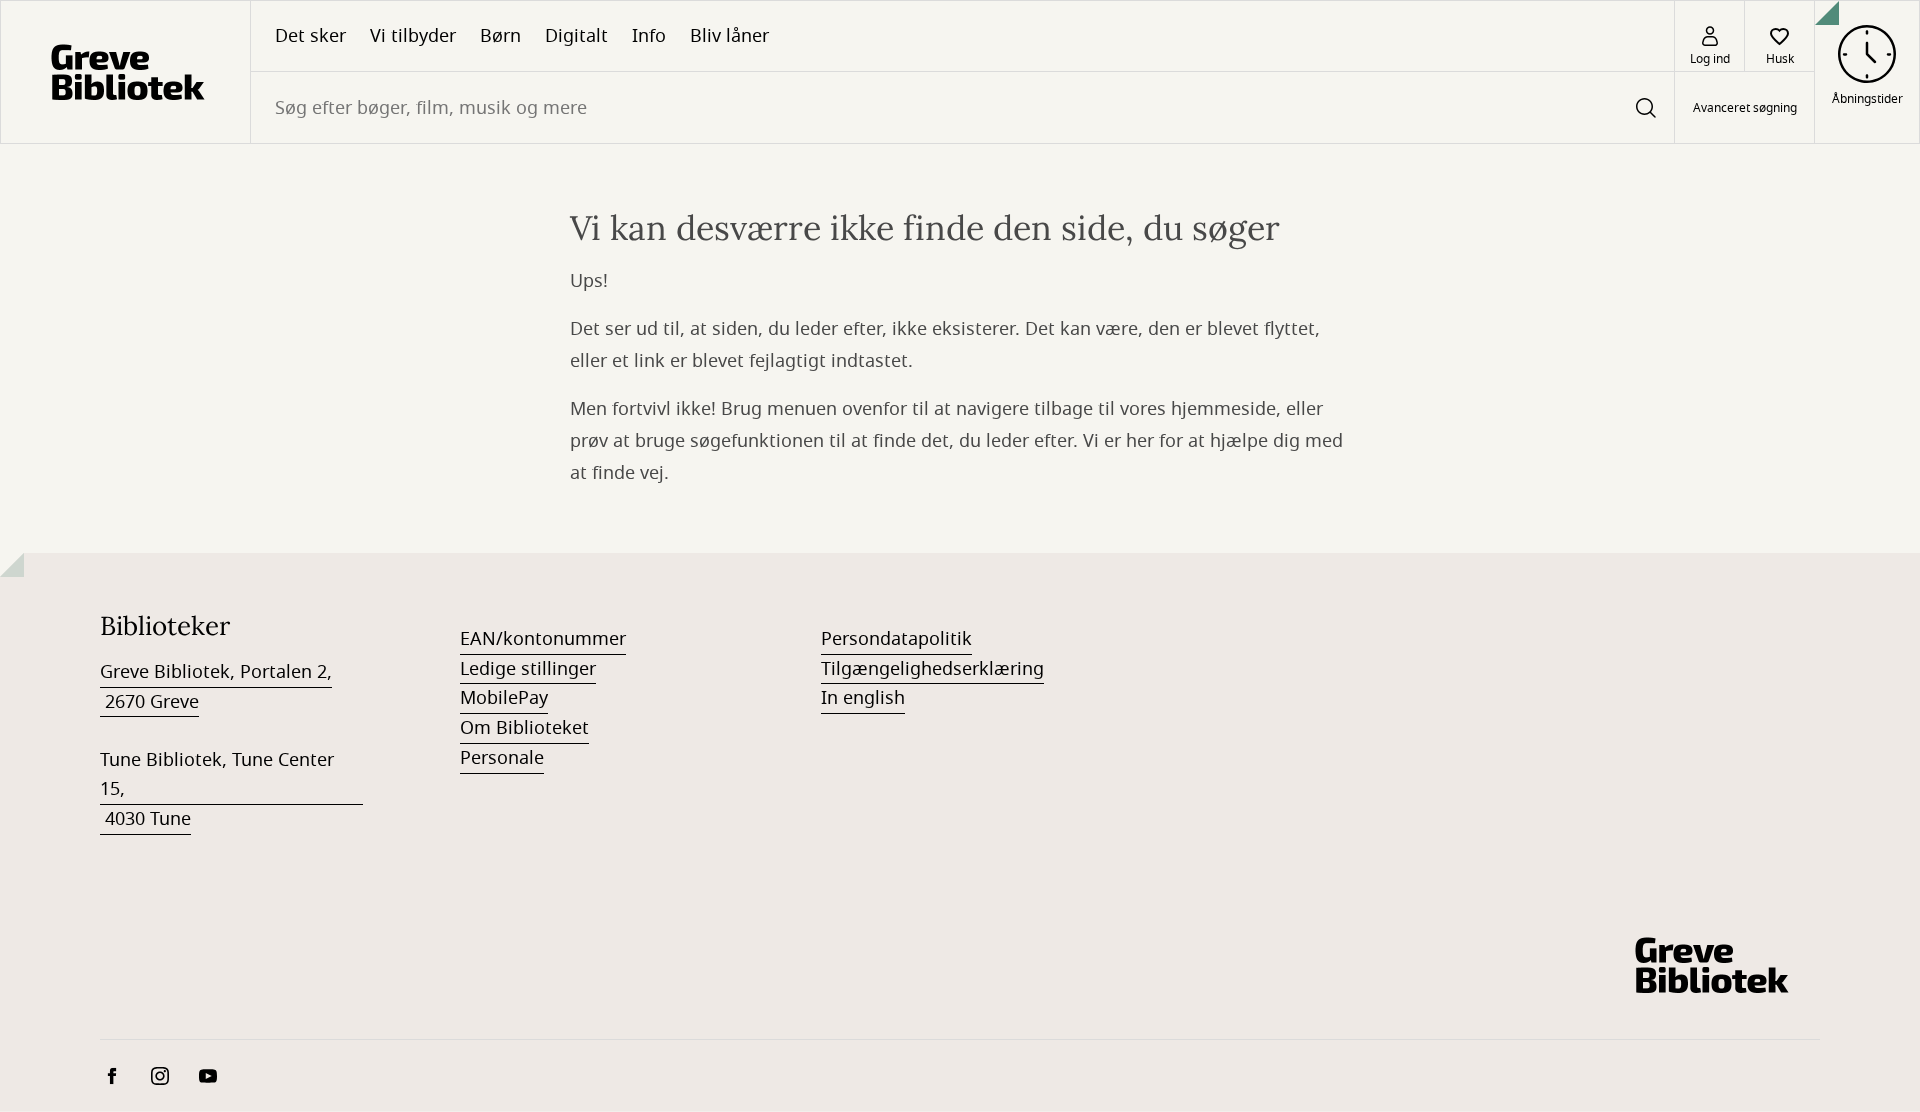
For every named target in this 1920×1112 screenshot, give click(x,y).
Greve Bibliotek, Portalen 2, (216, 672)
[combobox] (962, 107)
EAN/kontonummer (543, 639)
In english (863, 698)
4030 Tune (145, 819)
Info (649, 36)
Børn (500, 36)
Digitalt (576, 36)
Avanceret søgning (1745, 108)
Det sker (310, 36)
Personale (502, 758)
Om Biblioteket (524, 728)
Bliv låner (729, 36)
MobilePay (504, 698)
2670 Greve (149, 702)
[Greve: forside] (125, 72)
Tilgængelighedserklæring (932, 669)
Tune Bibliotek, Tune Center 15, (217, 774)
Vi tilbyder (413, 36)
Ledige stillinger (528, 669)
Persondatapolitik (896, 639)
